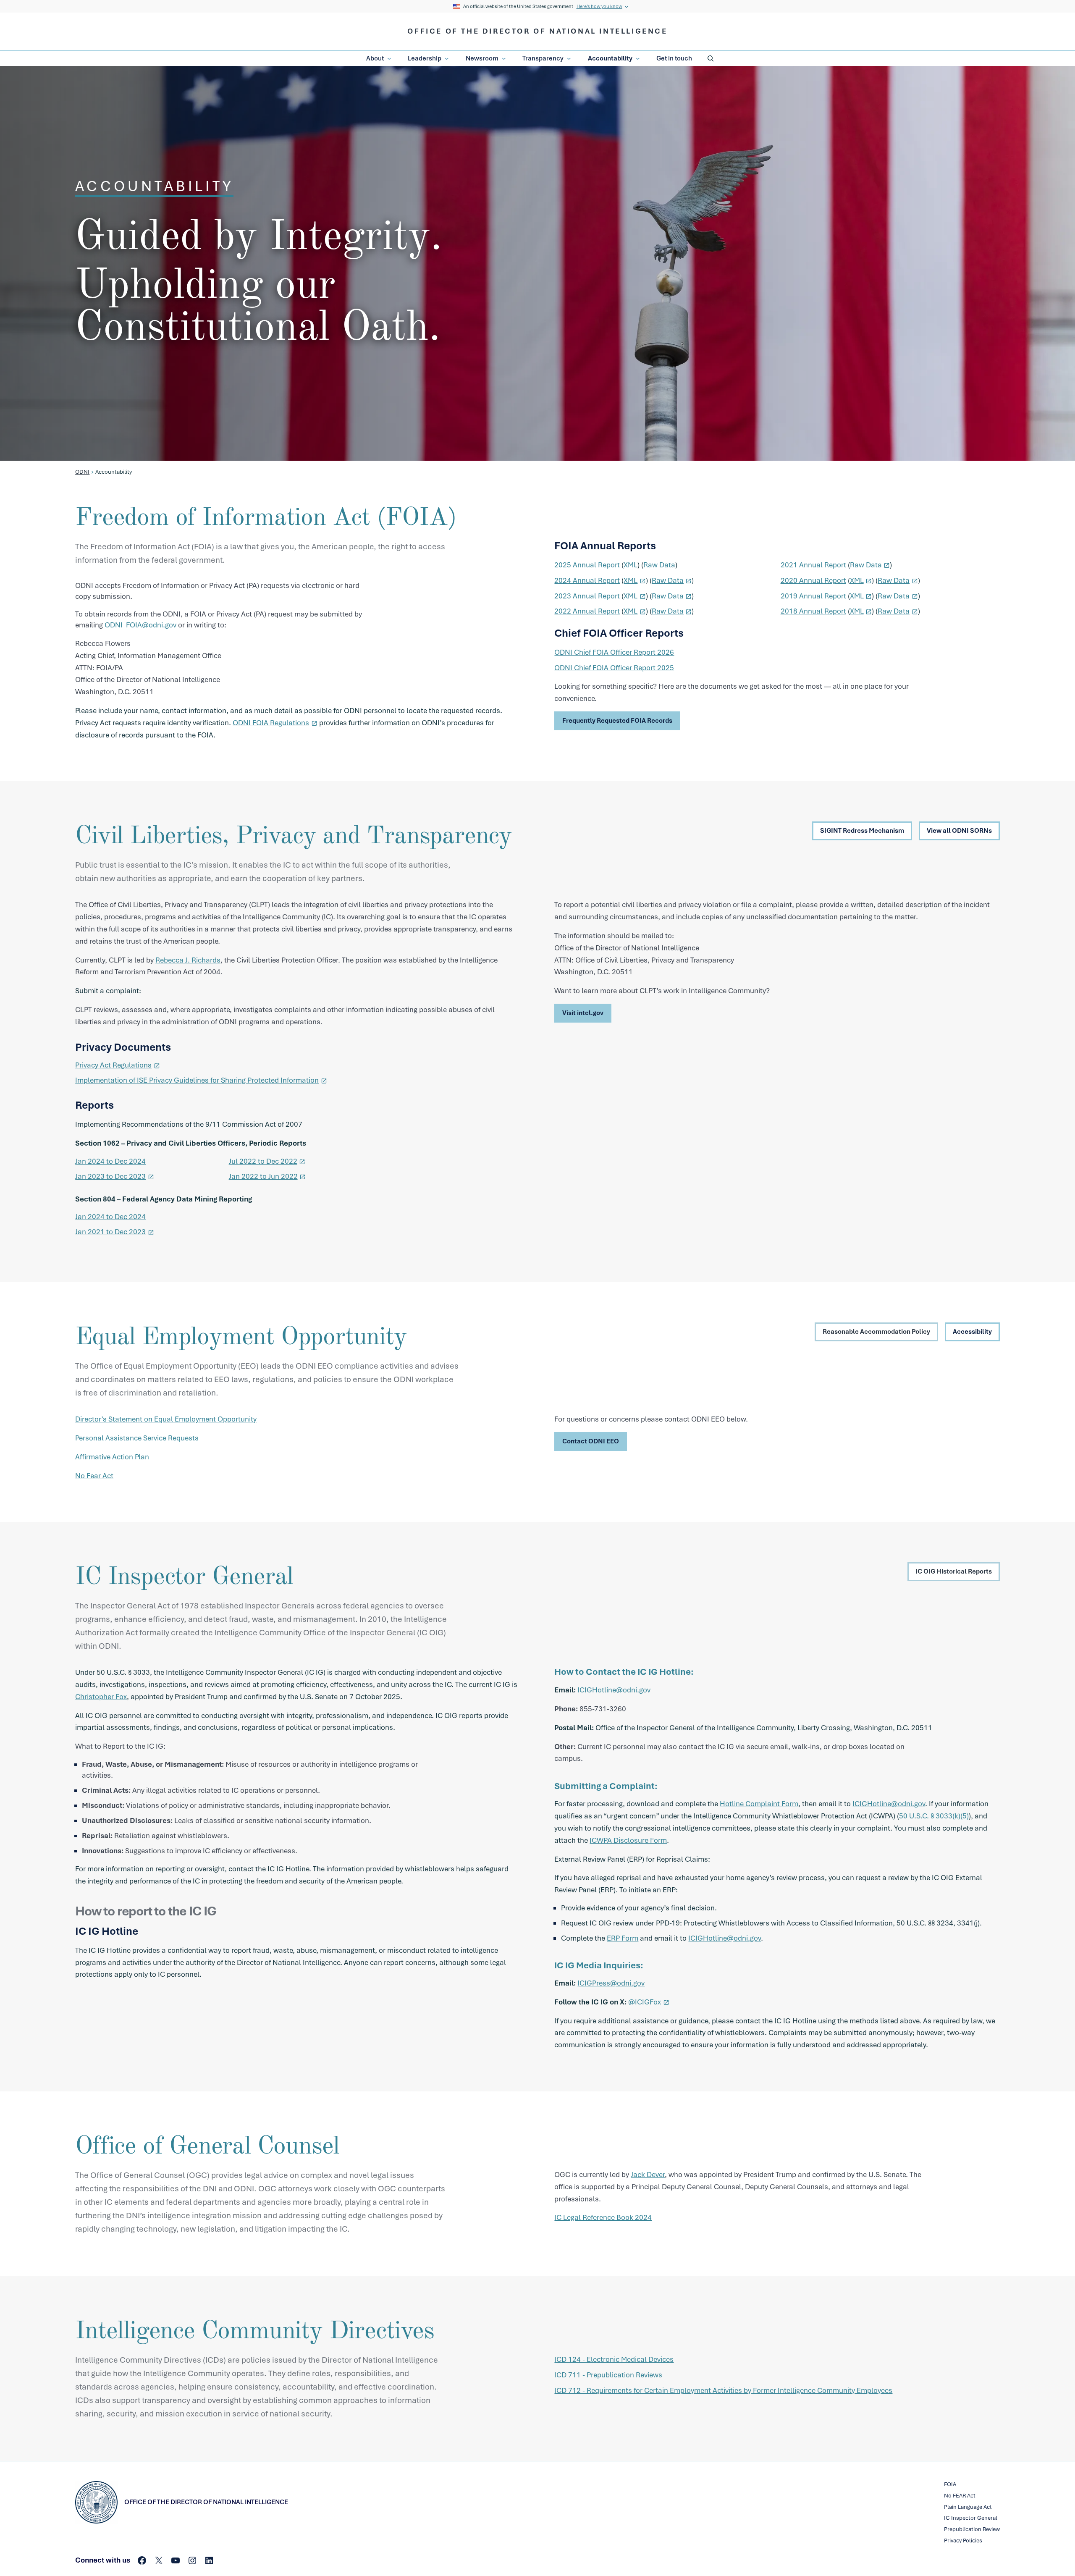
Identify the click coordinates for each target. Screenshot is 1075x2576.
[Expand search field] (711, 58)
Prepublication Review (972, 2529)
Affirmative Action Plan (112, 1457)
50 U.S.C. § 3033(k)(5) (934, 1816)
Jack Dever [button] (648, 2175)
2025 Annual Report (587, 565)
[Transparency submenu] (569, 59)
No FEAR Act (960, 2496)
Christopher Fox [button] (101, 1697)
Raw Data (659, 565)
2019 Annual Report (813, 596)
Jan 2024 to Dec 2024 (110, 1161)
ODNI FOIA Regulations (271, 723)
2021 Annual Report (813, 565)
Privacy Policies (963, 2541)
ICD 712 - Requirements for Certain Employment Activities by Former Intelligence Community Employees (723, 2390)
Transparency (543, 58)
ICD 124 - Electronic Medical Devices (614, 2359)
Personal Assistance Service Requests (137, 1438)
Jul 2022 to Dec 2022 (263, 1161)
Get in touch (674, 58)
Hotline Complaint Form (759, 1804)
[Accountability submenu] (638, 59)
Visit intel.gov (583, 1013)
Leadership (425, 58)
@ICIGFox (645, 2002)
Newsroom (482, 58)
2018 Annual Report (813, 611)
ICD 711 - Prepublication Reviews (608, 2375)
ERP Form (623, 1938)
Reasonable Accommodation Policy (876, 1332)
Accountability (610, 58)
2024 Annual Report (587, 580)
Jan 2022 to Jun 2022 (263, 1176)
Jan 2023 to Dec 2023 (110, 1176)
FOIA (950, 2484)
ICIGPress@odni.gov (611, 1983)
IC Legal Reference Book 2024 (603, 2217)
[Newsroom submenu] (504, 59)
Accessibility (972, 1332)
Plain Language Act (968, 2507)
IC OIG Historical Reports (954, 1571)
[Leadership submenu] (447, 59)
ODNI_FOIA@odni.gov (140, 625)
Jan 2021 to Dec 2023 (110, 1232)
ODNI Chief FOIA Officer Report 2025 (614, 668)
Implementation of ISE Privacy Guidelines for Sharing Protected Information (197, 1080)
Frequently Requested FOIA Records (617, 721)
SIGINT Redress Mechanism (862, 831)
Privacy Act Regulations (113, 1065)
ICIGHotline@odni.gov (614, 1690)
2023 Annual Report (587, 596)
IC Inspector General (971, 2518)
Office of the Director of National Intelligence (537, 31)
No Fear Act (94, 1476)
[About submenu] (389, 59)
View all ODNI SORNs (959, 831)
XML (631, 565)
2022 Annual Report (587, 611)
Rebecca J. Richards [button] (188, 960)
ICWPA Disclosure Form (628, 1840)
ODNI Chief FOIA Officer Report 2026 (614, 652)
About (375, 58)
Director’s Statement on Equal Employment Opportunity (166, 1419)
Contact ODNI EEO (591, 1441)
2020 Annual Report (813, 580)
